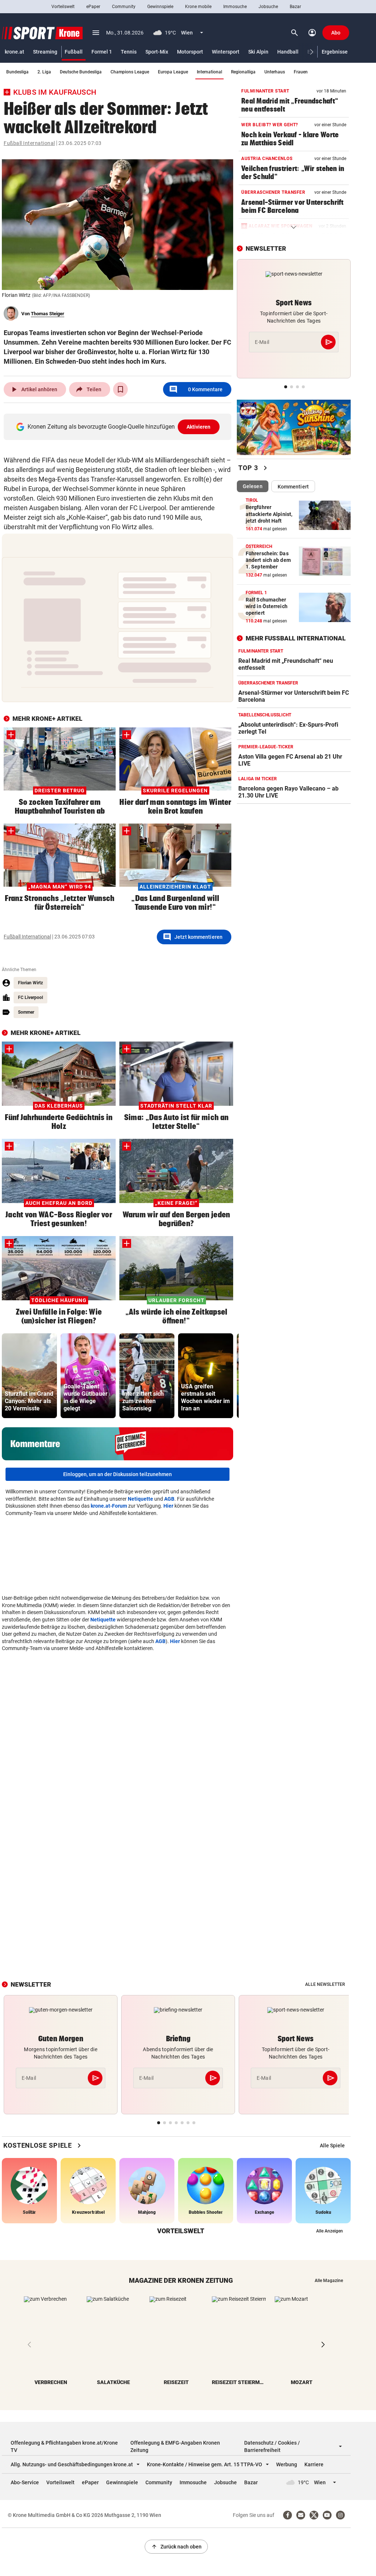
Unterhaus (275, 72)
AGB (169, 1499)
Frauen (301, 72)
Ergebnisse (335, 52)
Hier (168, 1506)
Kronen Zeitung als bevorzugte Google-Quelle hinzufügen (119, 427)
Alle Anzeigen (330, 2231)
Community (124, 7)
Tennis (129, 52)
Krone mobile (198, 7)
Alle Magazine (329, 2281)
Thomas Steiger (48, 314)
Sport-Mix (157, 52)
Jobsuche (268, 7)
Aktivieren (199, 427)
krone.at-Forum (109, 1506)
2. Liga (44, 72)
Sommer (26, 1012)
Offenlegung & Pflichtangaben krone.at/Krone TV (64, 2446)
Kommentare (196, 389)
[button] (312, 52)
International (209, 72)
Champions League (130, 72)
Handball (288, 52)
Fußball (74, 52)
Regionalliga (243, 72)
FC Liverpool (30, 998)
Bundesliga (17, 72)
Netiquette (140, 1499)
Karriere (314, 2464)
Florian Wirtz (30, 983)
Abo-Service (25, 2482)
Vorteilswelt (63, 7)
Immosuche (235, 7)
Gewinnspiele (160, 7)
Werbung (287, 2464)
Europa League (173, 72)
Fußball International (29, 143)
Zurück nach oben (176, 2547)
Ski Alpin (258, 52)
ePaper (93, 7)
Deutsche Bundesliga (81, 72)
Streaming (45, 52)
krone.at (15, 52)
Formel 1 (102, 52)
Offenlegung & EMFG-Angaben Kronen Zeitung (175, 2446)
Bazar (295, 7)
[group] (29, 1376)
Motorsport (190, 52)
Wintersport (226, 52)
